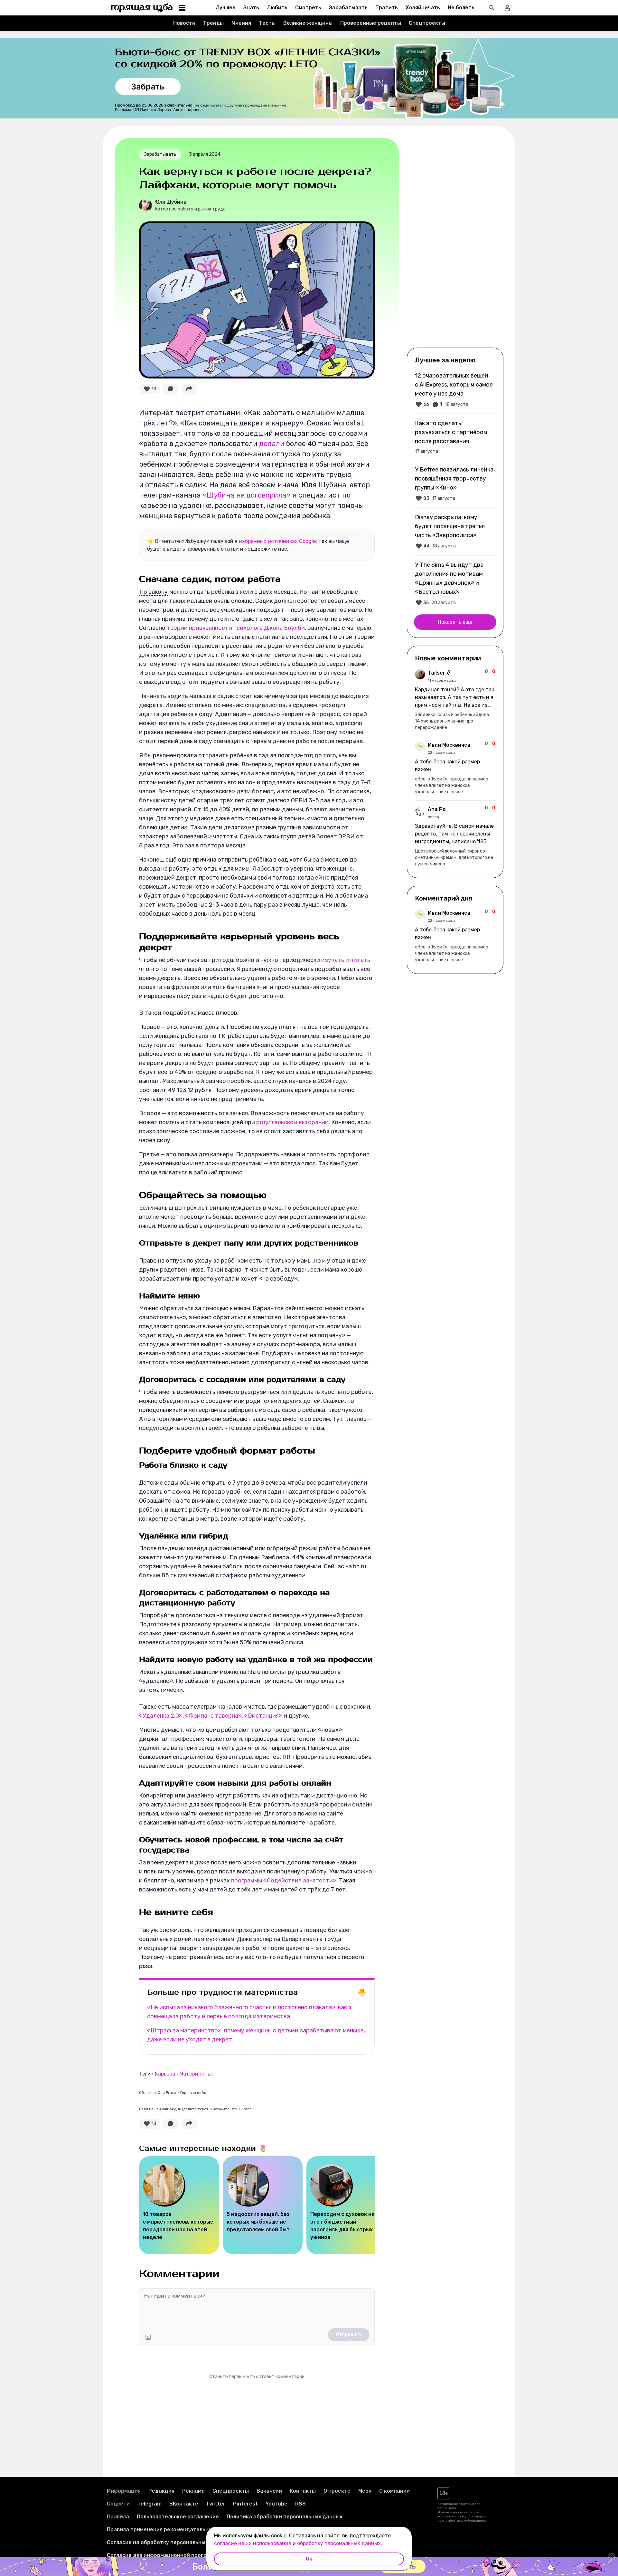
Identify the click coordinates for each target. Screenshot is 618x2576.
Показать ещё (455, 622)
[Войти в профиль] (507, 8)
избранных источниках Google (277, 541)
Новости (184, 23)
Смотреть (308, 8)
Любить (277, 8)
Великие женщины (308, 23)
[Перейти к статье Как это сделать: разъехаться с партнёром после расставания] (455, 437)
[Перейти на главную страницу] (142, 8)
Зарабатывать (348, 8)
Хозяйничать (423, 8)
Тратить (387, 8)
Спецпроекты (427, 23)
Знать (251, 8)
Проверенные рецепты (371, 23)
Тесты (267, 23)
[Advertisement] (455, 242)
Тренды (213, 23)
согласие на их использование (253, 2543)
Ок (309, 2559)
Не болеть (461, 8)
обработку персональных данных (339, 2543)
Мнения (241, 23)
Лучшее (226, 8)
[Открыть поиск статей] (492, 8)
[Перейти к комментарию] (455, 700)
